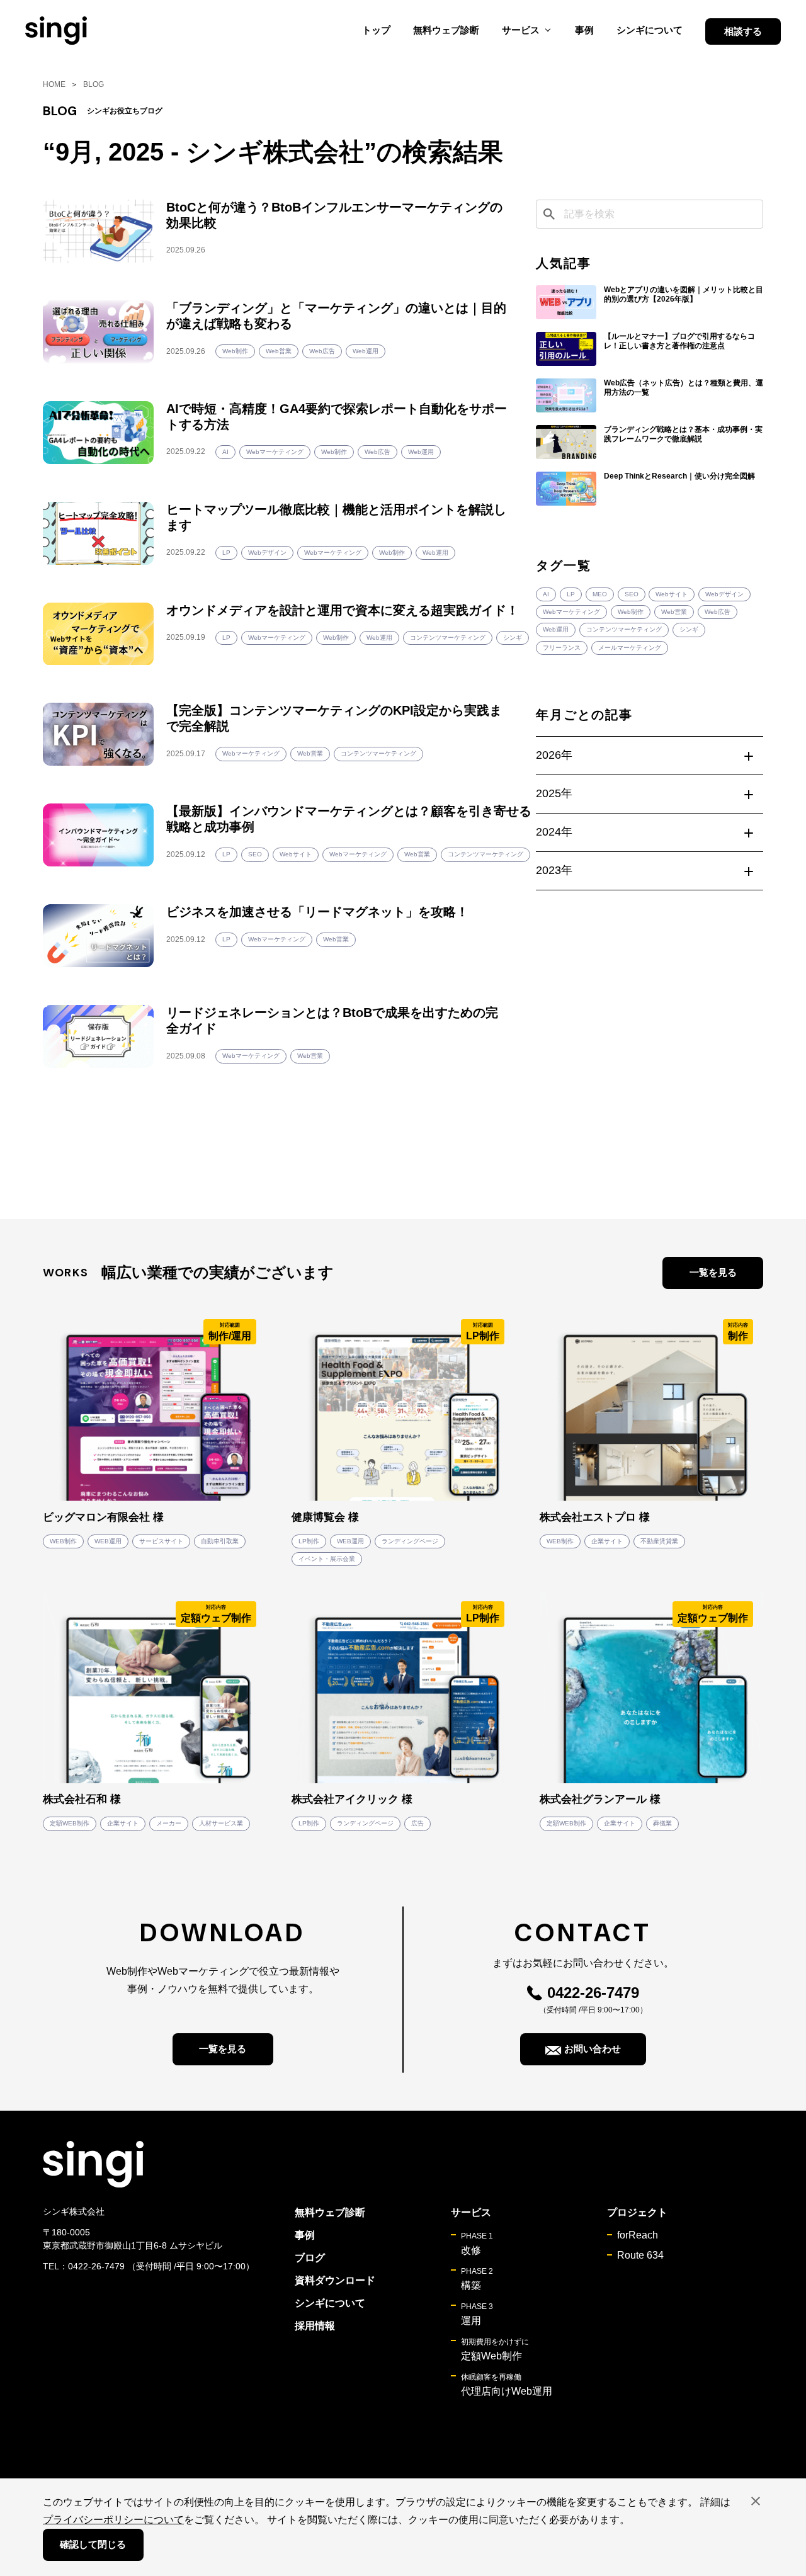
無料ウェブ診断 (446, 30)
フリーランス (562, 648)
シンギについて (650, 30)
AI (546, 594)
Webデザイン (724, 594)
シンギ (689, 629)
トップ (376, 30)
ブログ (310, 2258)
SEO (632, 594)
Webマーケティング (571, 612)
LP (571, 594)
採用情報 (315, 2326)
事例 (584, 30)
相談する (743, 31)
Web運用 (556, 629)
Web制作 (631, 612)
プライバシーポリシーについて (113, 2520)
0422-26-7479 (593, 1993)
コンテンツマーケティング (624, 629)
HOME (54, 84)
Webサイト (672, 594)
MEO (600, 594)
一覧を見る (713, 1272)
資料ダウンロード (335, 2280)
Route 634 (640, 2255)
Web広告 (718, 612)
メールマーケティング (630, 648)
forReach (638, 2235)
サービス (471, 2212)
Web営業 (674, 612)
